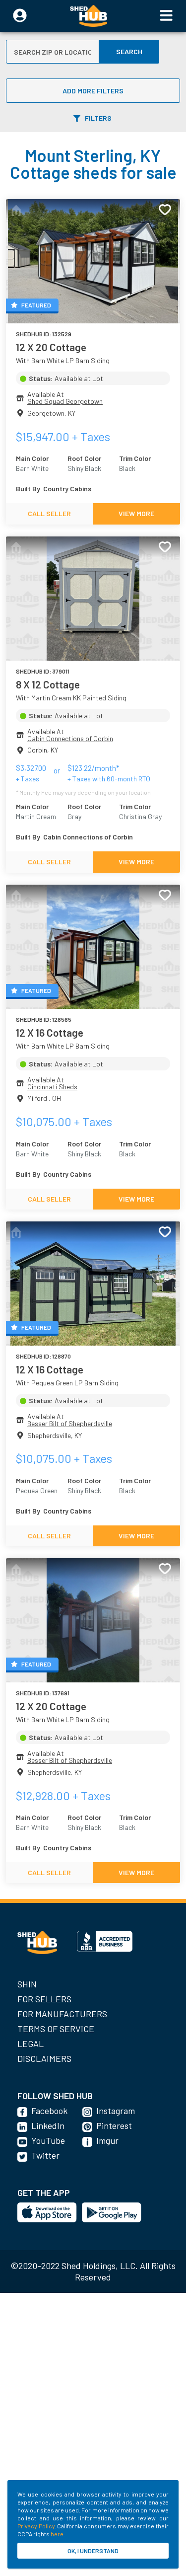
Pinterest (114, 2125)
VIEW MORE (136, 513)
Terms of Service (56, 2029)
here (57, 2534)
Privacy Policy (36, 2526)
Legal (31, 2044)
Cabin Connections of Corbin (70, 738)
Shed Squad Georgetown (65, 401)
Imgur (107, 2140)
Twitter (45, 2155)
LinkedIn (48, 2125)
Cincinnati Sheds (52, 1087)
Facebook (49, 2111)
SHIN (27, 1984)
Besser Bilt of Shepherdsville (70, 1423)
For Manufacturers (62, 2014)
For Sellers (44, 1999)
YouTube (48, 2140)
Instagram (116, 2111)
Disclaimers (44, 2058)
